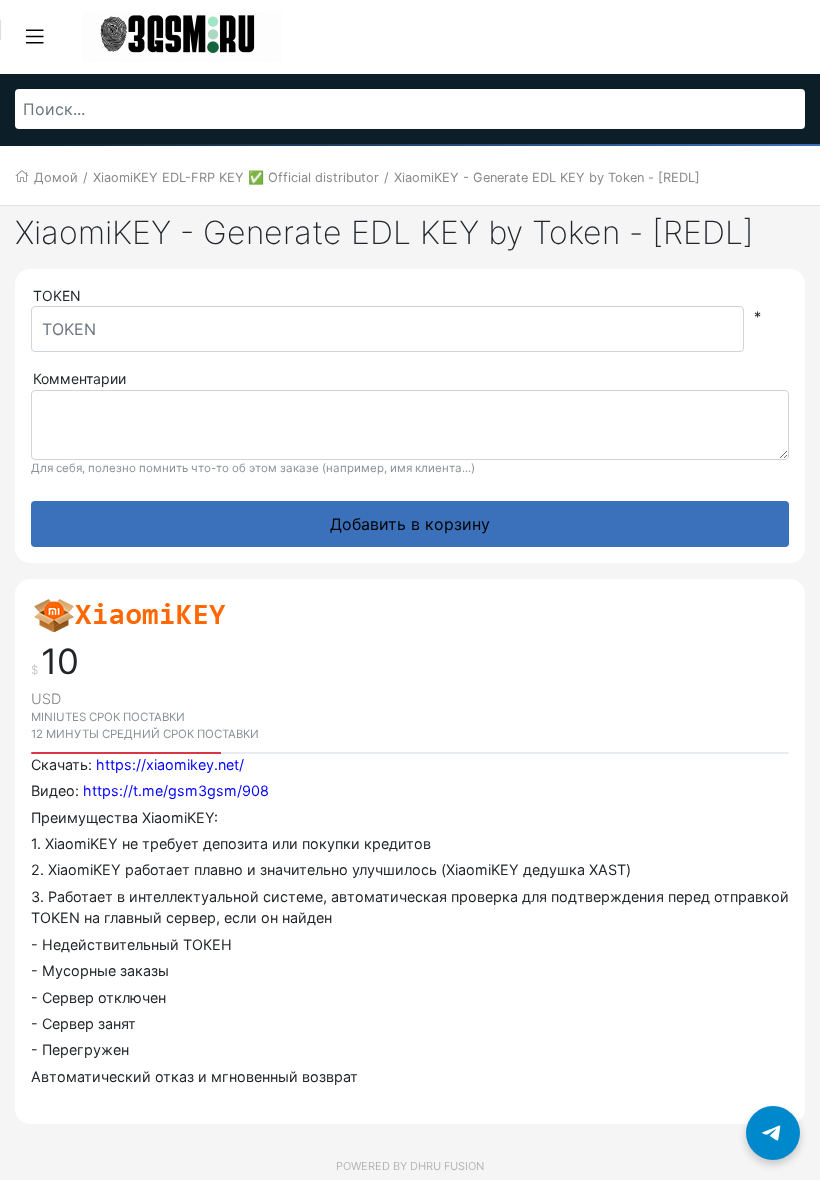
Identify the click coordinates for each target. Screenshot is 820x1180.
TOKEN (57, 295)
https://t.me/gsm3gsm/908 (176, 790)
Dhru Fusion (447, 1166)
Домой (56, 177)
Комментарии (79, 378)
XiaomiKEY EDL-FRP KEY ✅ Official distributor (236, 177)
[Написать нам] (773, 1133)
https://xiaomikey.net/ (170, 764)
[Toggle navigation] (35, 37)
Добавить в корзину (410, 524)
